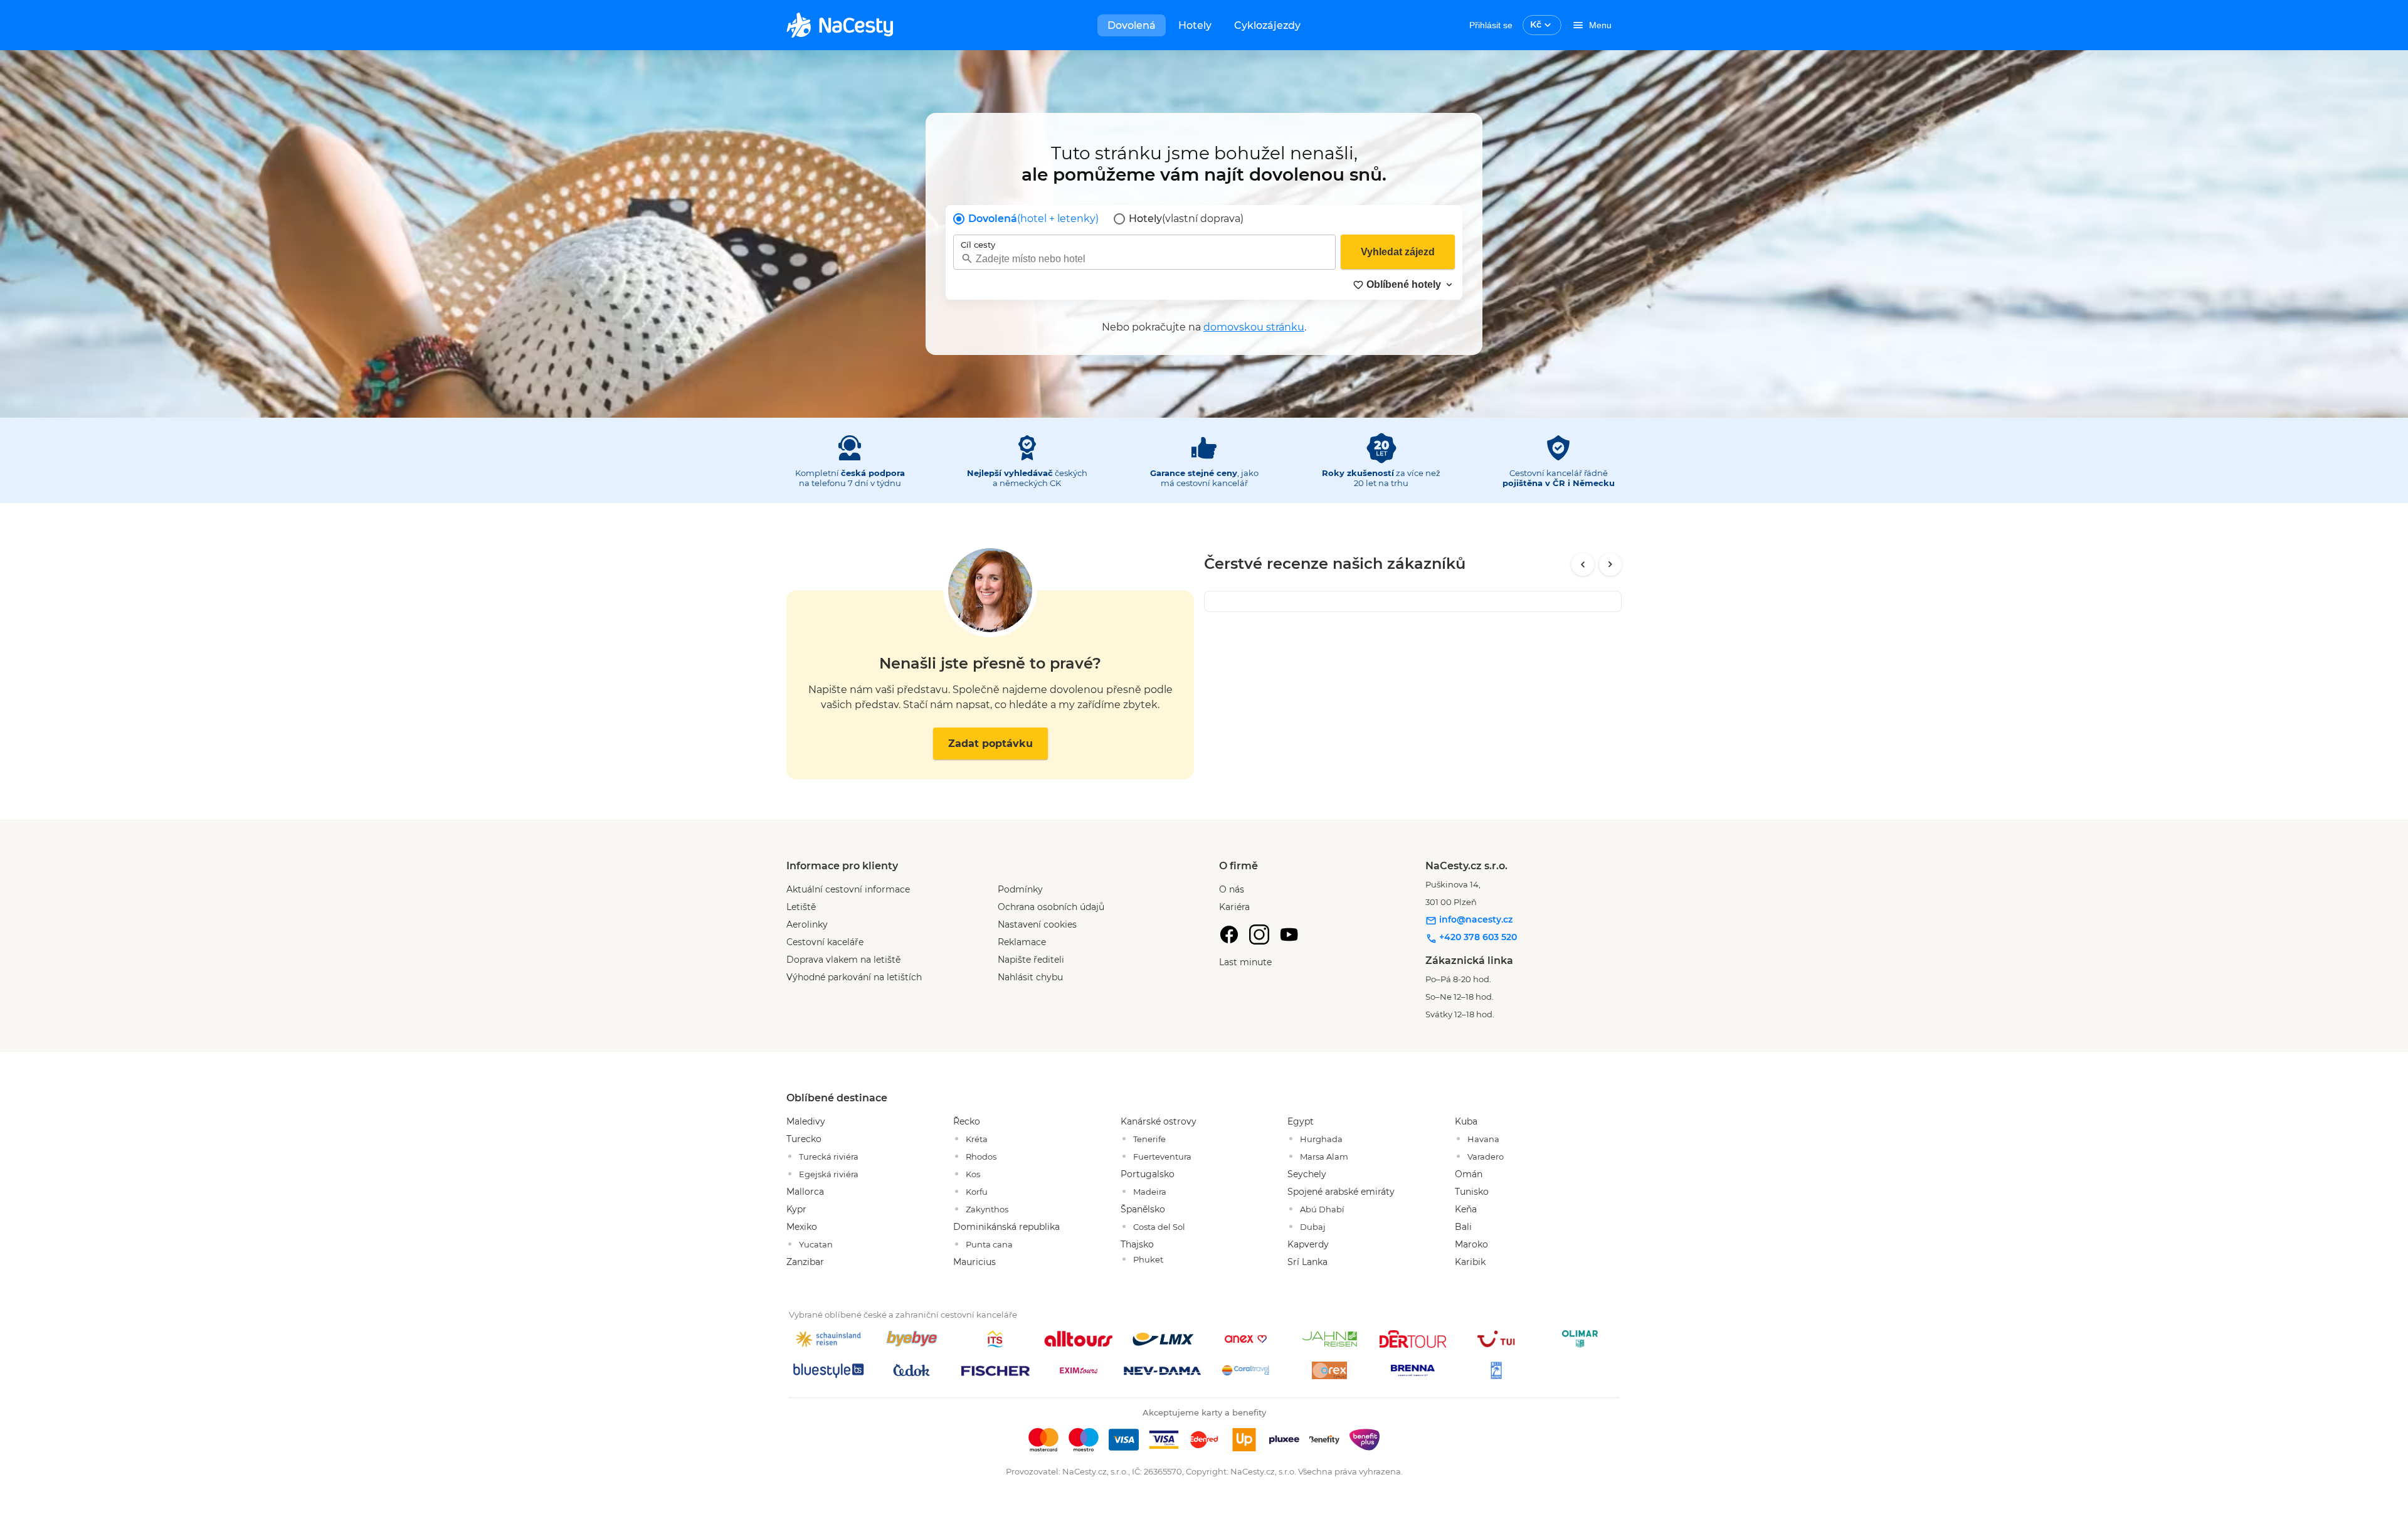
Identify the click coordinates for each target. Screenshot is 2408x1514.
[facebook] (1229, 934)
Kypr (796, 1209)
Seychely (1307, 1174)
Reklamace (1022, 942)
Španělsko (1143, 1209)
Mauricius (974, 1262)
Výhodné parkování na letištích (854, 977)
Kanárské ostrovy (1159, 1121)
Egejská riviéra (829, 1174)
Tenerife (1149, 1139)
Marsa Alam (1324, 1157)
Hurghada (1321, 1139)
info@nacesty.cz (1475, 919)
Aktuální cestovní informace (848, 889)
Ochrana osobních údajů (1051, 907)
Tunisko (1472, 1192)
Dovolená (1132, 25)
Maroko (1471, 1244)
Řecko (967, 1121)
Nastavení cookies (1037, 924)
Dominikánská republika (1006, 1227)
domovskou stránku (1254, 327)
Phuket (1148, 1259)
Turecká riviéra (829, 1157)
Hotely (1195, 25)
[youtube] (1289, 934)
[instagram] (1259, 934)
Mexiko (802, 1227)
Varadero (1486, 1157)
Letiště (801, 907)
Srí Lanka (1307, 1262)
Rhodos (981, 1157)
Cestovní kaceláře (825, 942)
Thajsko (1137, 1244)
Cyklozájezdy (1267, 25)
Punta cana (989, 1244)
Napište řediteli (1031, 960)
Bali (1463, 1227)
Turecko (804, 1139)
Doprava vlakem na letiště (843, 960)
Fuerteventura (1162, 1157)
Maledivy (806, 1121)
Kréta (977, 1139)
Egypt (1301, 1121)
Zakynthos (987, 1209)
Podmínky (1020, 889)
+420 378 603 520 (1477, 937)
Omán (1469, 1174)
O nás (1232, 889)
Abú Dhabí (1322, 1209)
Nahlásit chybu (1030, 977)
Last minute (1245, 962)
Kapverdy (1308, 1244)
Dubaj (1313, 1227)
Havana (1483, 1139)
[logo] (840, 25)
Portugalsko (1148, 1174)
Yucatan (816, 1244)
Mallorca (805, 1192)
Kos (973, 1174)
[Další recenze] (1610, 564)
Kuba (1466, 1121)
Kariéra (1234, 907)
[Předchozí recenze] (1583, 564)
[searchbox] (1144, 259)
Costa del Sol (1159, 1227)
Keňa (1466, 1209)
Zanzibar (805, 1262)
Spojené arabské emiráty (1341, 1192)
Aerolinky (807, 924)
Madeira (1150, 1192)
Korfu (977, 1192)
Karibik (1470, 1262)
